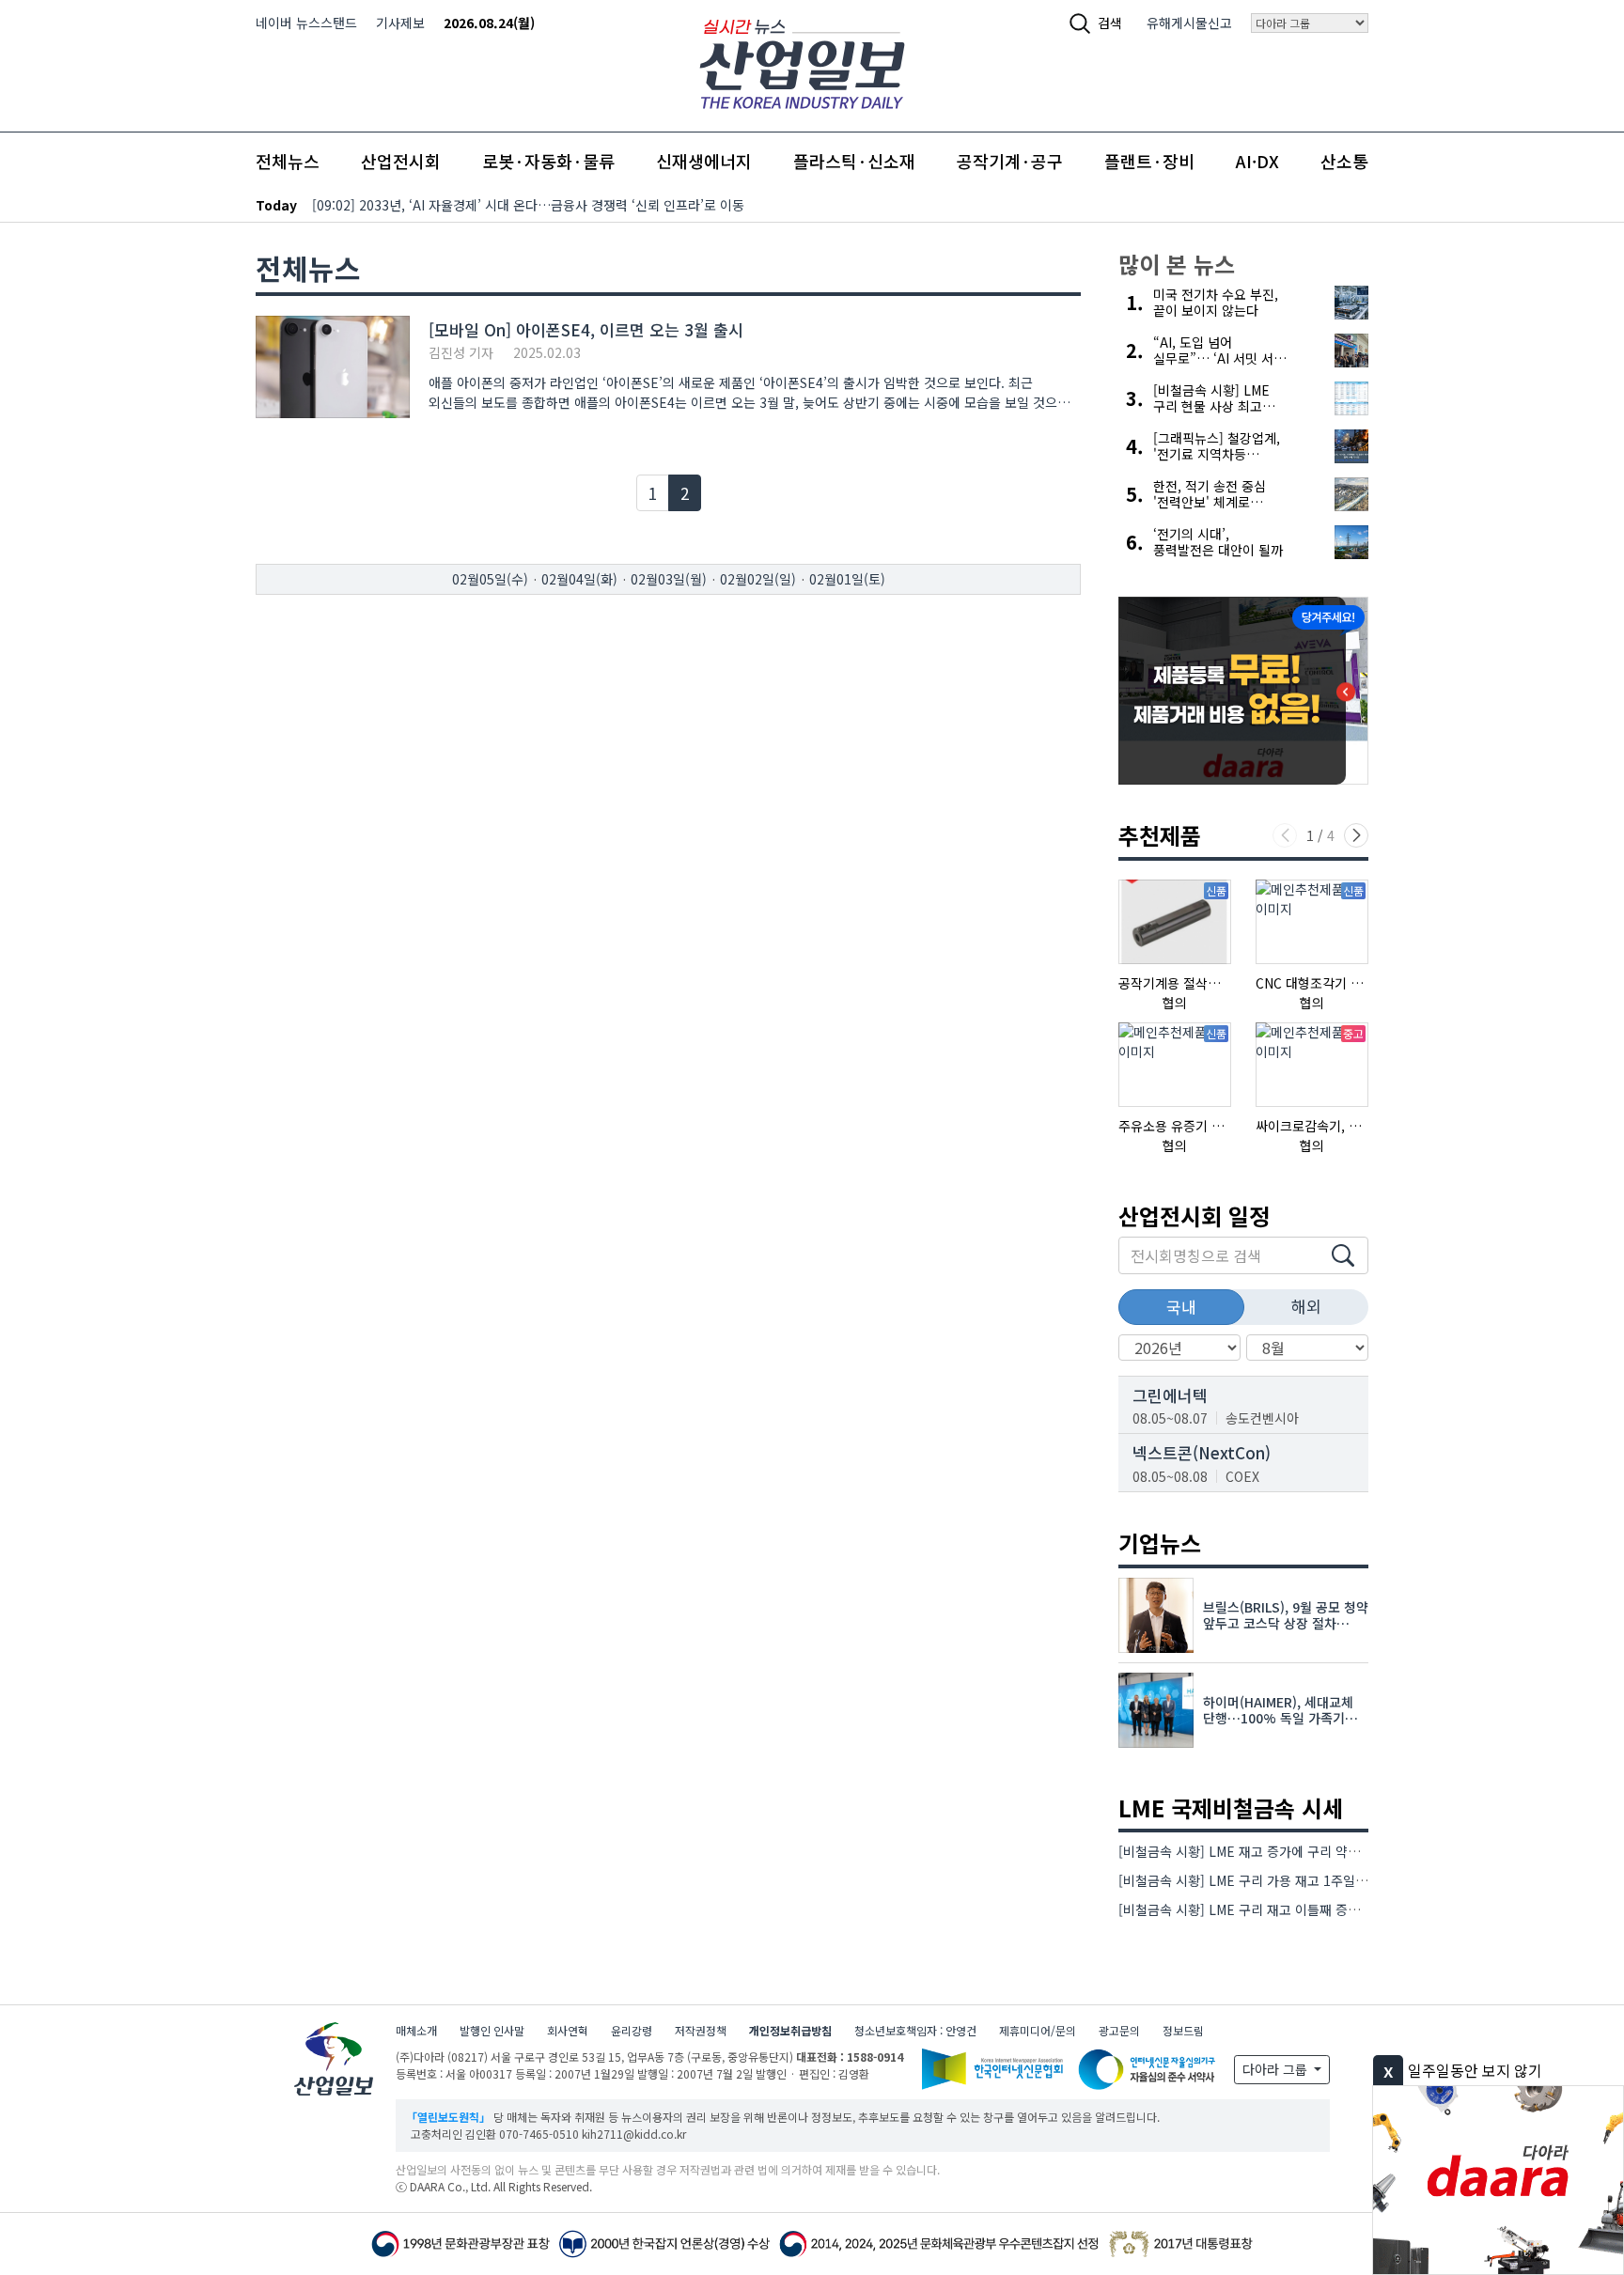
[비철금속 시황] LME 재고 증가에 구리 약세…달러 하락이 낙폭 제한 (1306, 1851)
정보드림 (1183, 2030)
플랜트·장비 (1149, 161)
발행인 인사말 (492, 2030)
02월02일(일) (758, 579)
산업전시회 (401, 161)
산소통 (1344, 161)
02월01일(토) (847, 579)
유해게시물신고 (1189, 23)
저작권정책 (701, 2030)
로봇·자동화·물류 (548, 161)
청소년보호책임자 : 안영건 (915, 2030)
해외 (1306, 1306)
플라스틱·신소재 (854, 161)
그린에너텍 (1170, 1395)
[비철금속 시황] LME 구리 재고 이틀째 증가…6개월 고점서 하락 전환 (1310, 1909)
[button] (1356, 835)
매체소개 (416, 2030)
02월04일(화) (579, 579)
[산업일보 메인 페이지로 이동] (802, 62)
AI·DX (1257, 161)
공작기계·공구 (1010, 161)
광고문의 (1119, 2030)
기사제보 (400, 23)
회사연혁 (568, 2030)
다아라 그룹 (1277, 2069)
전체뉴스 (288, 161)
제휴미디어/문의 (1038, 2030)
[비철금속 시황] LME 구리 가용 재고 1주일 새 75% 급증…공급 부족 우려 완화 (1336, 1880)
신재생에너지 (704, 161)
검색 (1110, 23)
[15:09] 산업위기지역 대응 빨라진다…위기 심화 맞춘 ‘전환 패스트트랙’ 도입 (524, 205)
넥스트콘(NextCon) (1202, 1452)
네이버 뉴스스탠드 (306, 23)
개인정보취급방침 (790, 2030)
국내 (1181, 1307)
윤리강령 (632, 2030)
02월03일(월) (669, 579)
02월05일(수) (490, 579)
